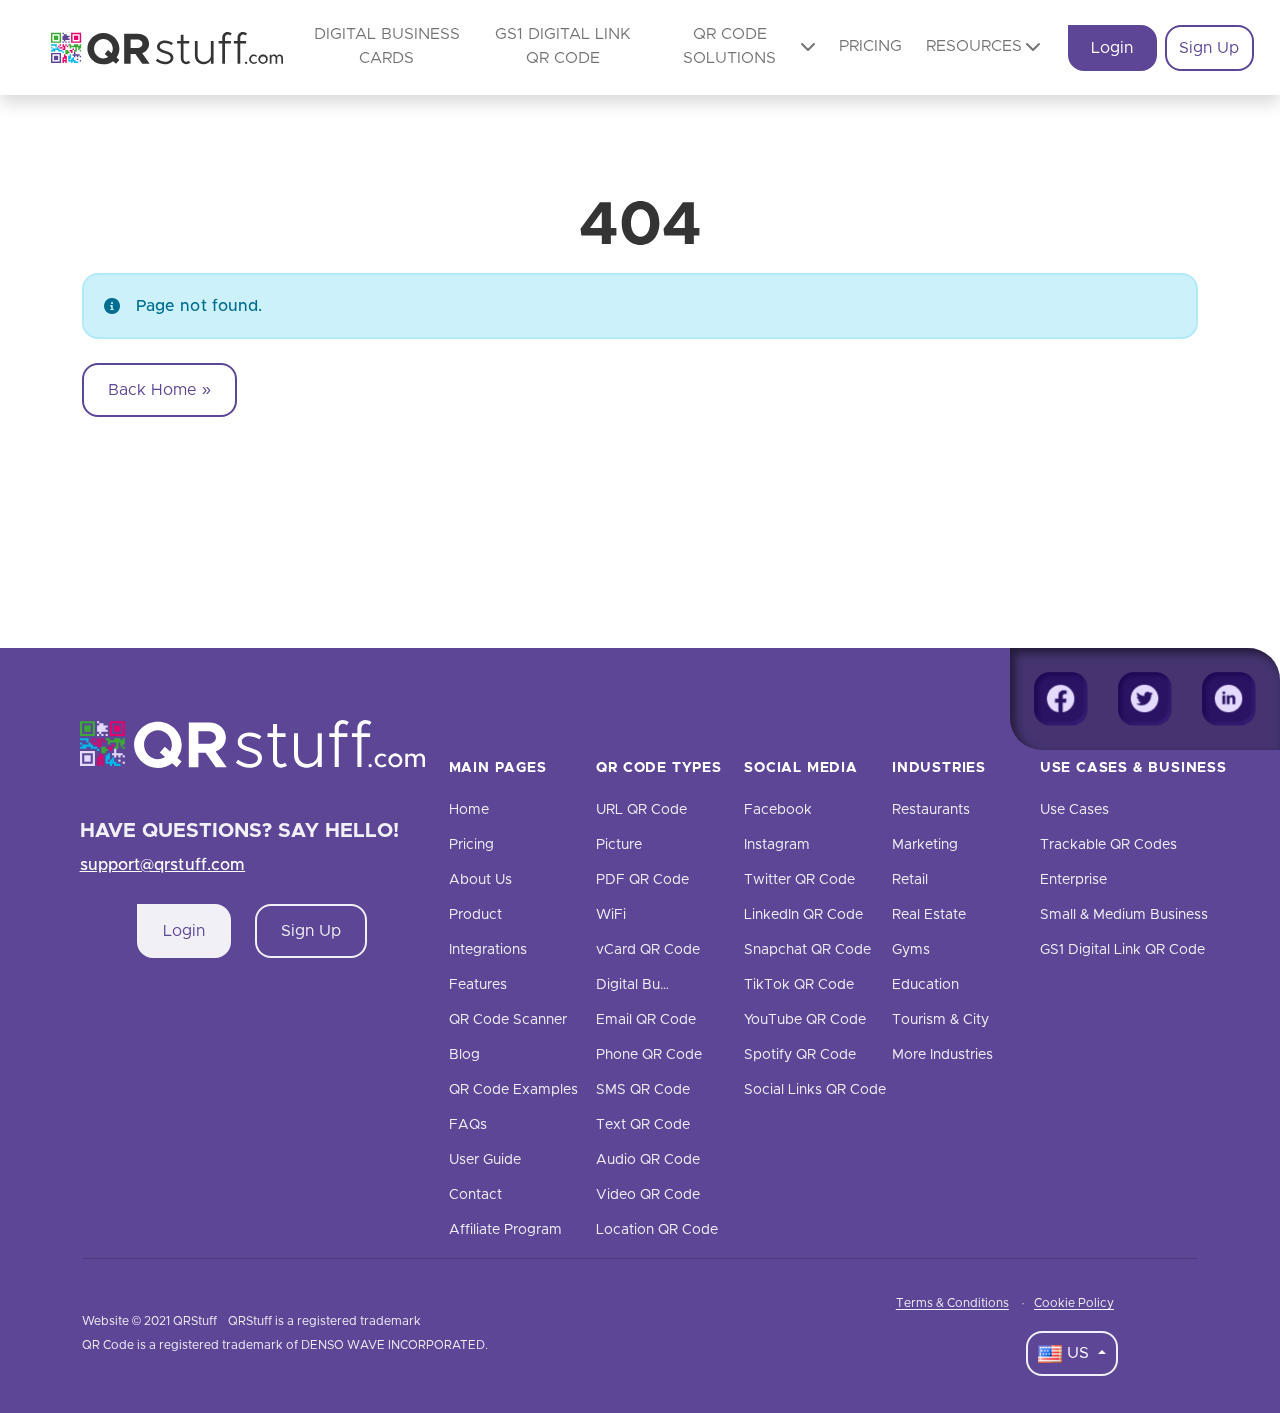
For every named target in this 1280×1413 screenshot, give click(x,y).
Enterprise (1073, 880)
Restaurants (931, 810)
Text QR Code (643, 1125)
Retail (910, 880)
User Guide (485, 1160)
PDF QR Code (642, 880)
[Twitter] (1145, 699)
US (1078, 1353)
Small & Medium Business (1124, 915)
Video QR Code (648, 1195)
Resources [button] (974, 46)
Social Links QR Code (815, 1090)
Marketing (925, 845)
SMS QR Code (643, 1090)
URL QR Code (641, 810)
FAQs (468, 1125)
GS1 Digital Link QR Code (1122, 950)
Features (478, 985)
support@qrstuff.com (163, 865)
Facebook (778, 810)
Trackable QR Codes (1108, 845)
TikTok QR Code (799, 985)
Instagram (777, 845)
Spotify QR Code (800, 1055)
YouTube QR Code (805, 1020)
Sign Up (1209, 48)
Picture (619, 845)
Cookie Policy (1074, 1303)
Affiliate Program (505, 1230)
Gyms (911, 950)
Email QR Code (646, 1020)
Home (469, 810)
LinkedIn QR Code (803, 915)
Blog (464, 1055)
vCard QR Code (648, 950)
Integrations (488, 950)
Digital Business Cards (669, 985)
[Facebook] (1061, 699)
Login (1112, 48)
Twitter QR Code (799, 880)
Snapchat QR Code (807, 950)
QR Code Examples (513, 1090)
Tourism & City (940, 1020)
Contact (475, 1195)
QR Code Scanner (508, 1020)
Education (925, 985)
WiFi (611, 915)
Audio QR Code (648, 1160)
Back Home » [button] (159, 390)
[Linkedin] (1229, 699)
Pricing (870, 46)
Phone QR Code (649, 1055)
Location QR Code (657, 1230)
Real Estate (929, 915)
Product (475, 915)
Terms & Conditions (952, 1303)
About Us (480, 880)
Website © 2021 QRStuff (149, 1321)
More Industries (942, 1055)
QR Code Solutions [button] (729, 46)
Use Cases (1074, 810)
